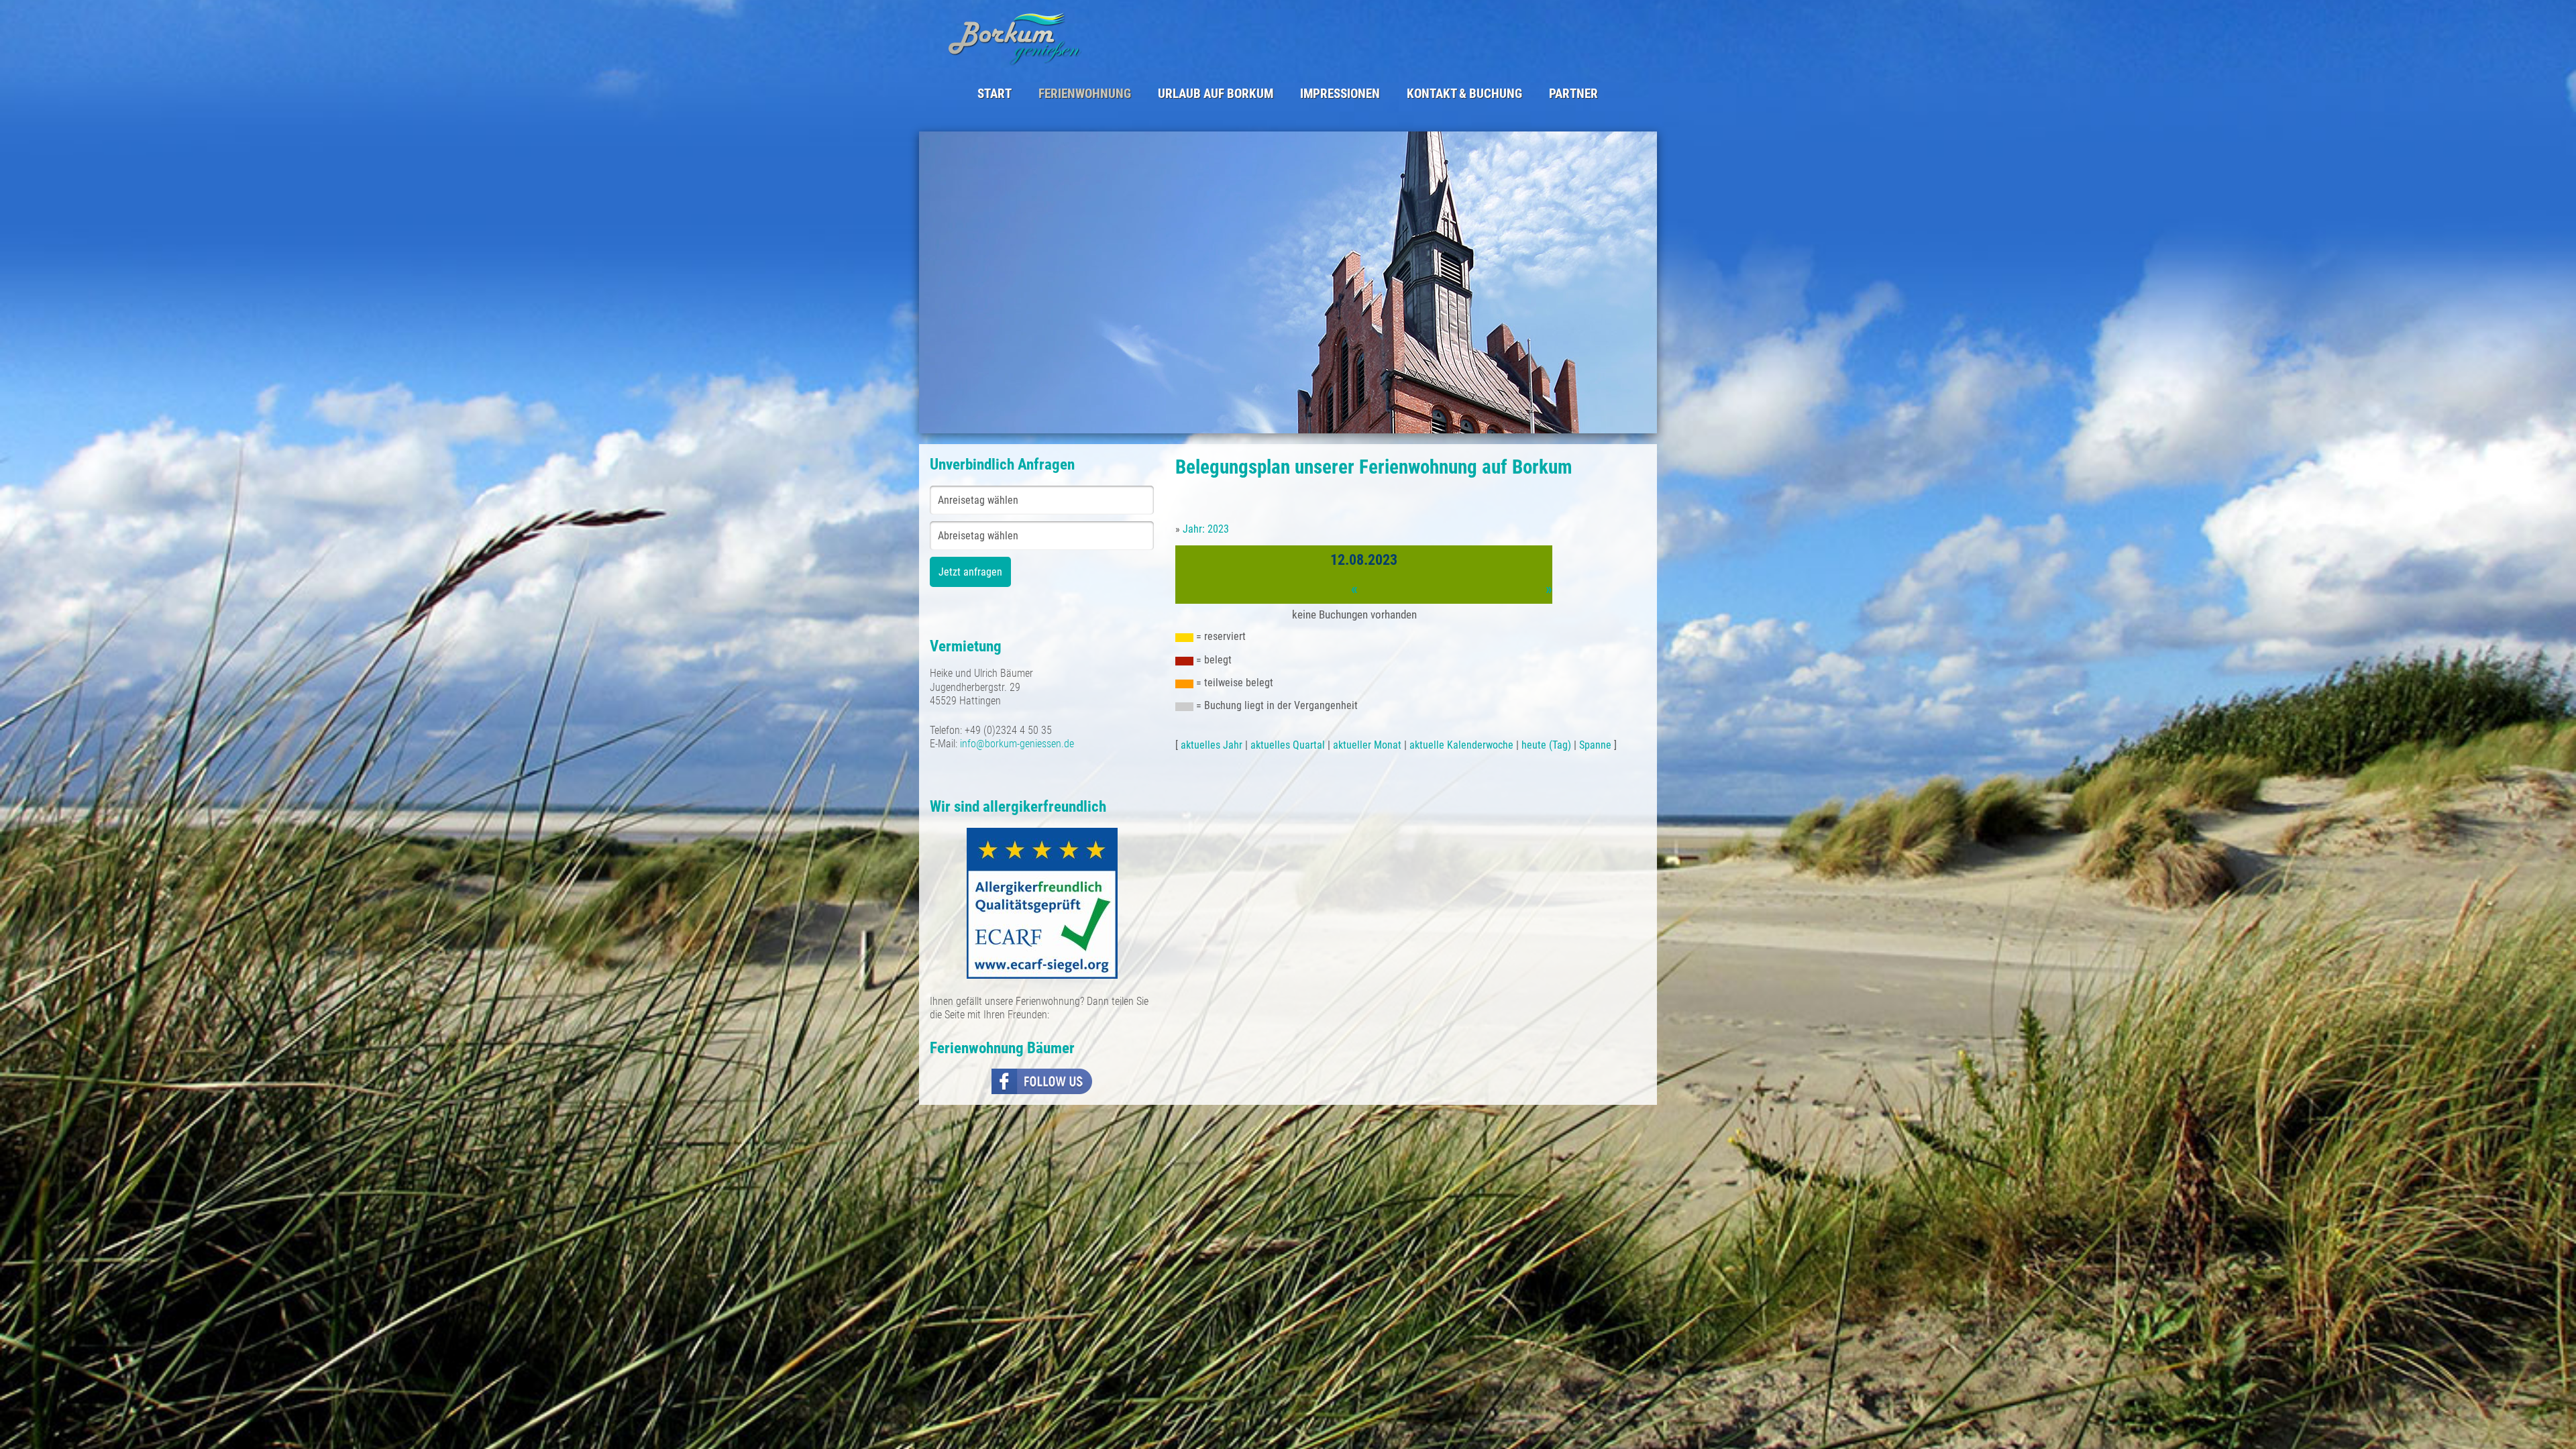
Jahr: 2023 (1206, 529)
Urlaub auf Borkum (1216, 94)
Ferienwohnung (1085, 94)
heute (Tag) (1546, 745)
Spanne (1595, 745)
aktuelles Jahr (1212, 745)
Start (995, 94)
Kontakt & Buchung (1464, 94)
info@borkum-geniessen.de (1017, 744)
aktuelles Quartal (1288, 745)
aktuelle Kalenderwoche (1461, 745)
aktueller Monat (1367, 745)
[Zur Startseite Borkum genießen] (1112, 38)
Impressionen (1340, 94)
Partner (1573, 94)
